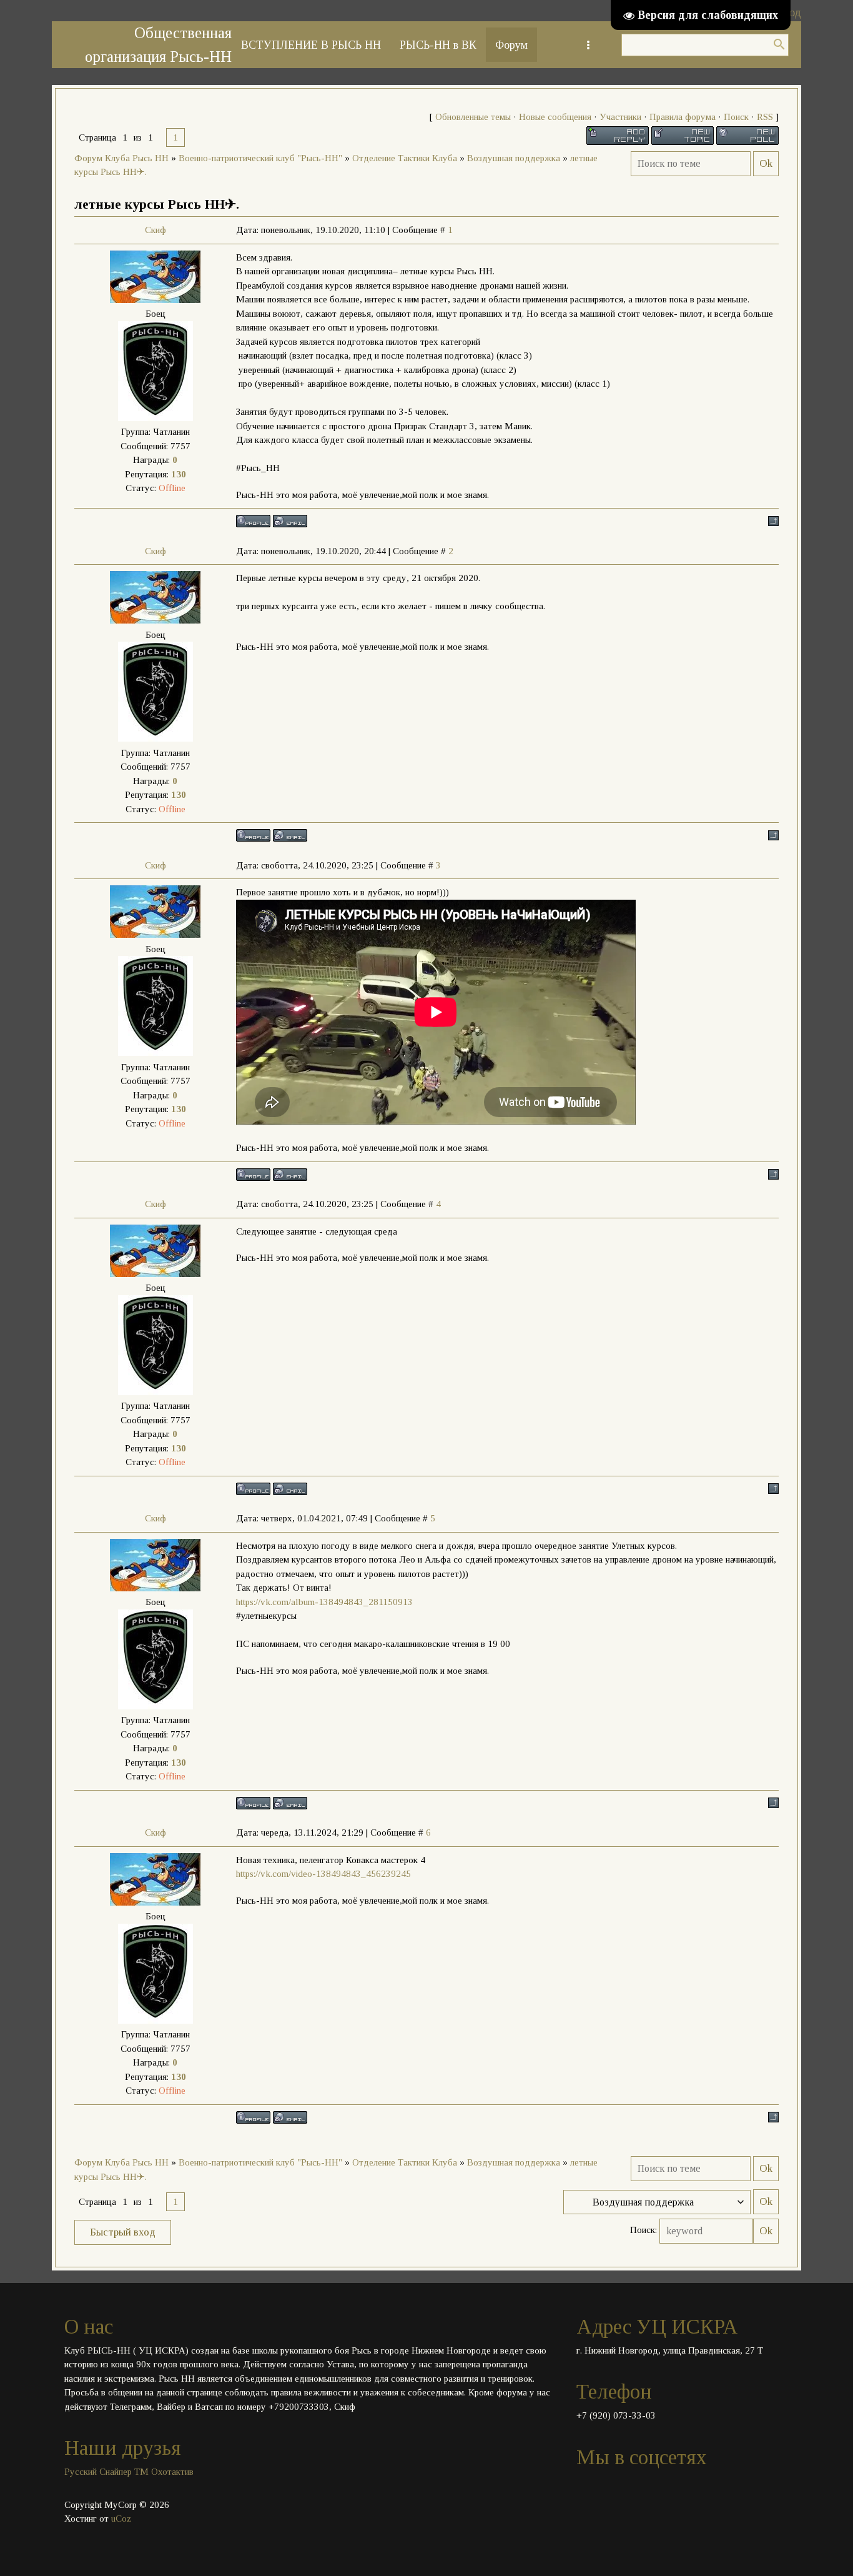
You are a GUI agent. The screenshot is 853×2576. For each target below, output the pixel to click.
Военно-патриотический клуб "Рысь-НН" (260, 158)
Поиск (736, 117)
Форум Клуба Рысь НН (121, 158)
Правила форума (683, 117)
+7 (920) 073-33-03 (616, 2415)
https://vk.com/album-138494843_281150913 (324, 1602)
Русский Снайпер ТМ (106, 2472)
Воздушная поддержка (514, 158)
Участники (620, 117)
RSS (765, 117)
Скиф (155, 230)
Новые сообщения (555, 117)
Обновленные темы (473, 117)
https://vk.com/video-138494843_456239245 (323, 1874)
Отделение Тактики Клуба (405, 158)
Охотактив (172, 2472)
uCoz (121, 2519)
